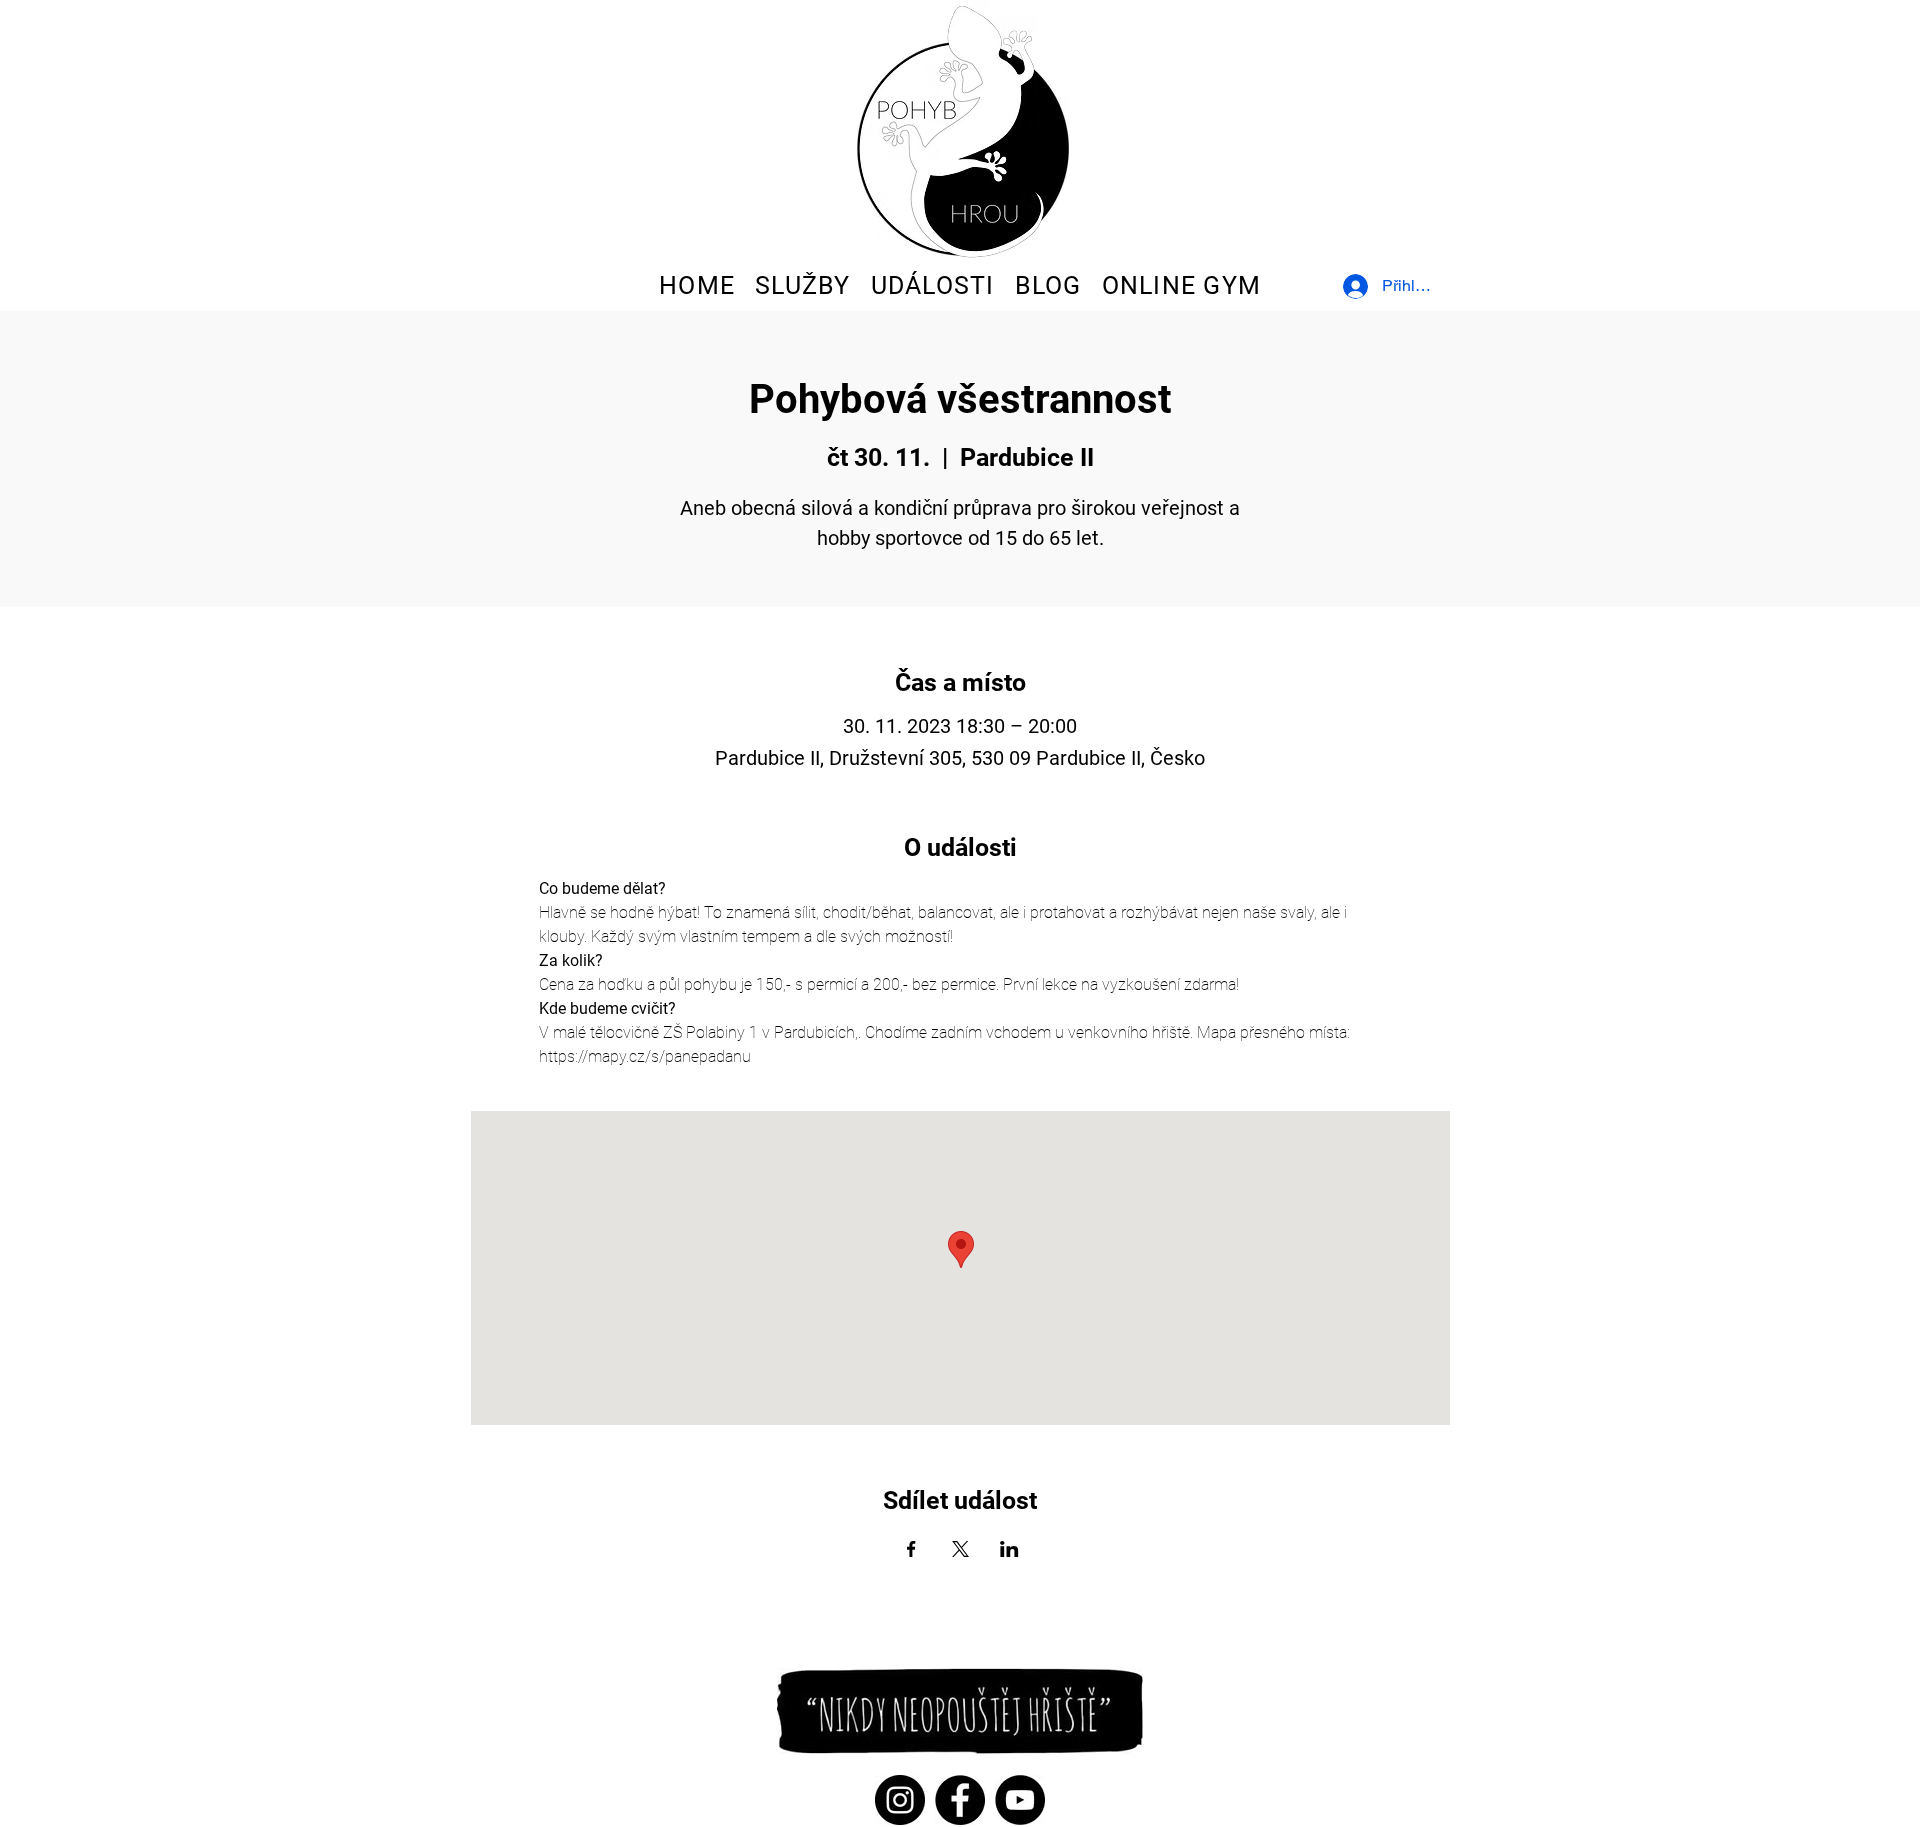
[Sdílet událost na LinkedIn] (1009, 1549)
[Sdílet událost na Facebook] (911, 1549)
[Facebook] (960, 1800)
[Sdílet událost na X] (960, 1549)
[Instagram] (900, 1800)
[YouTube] (1020, 1800)
